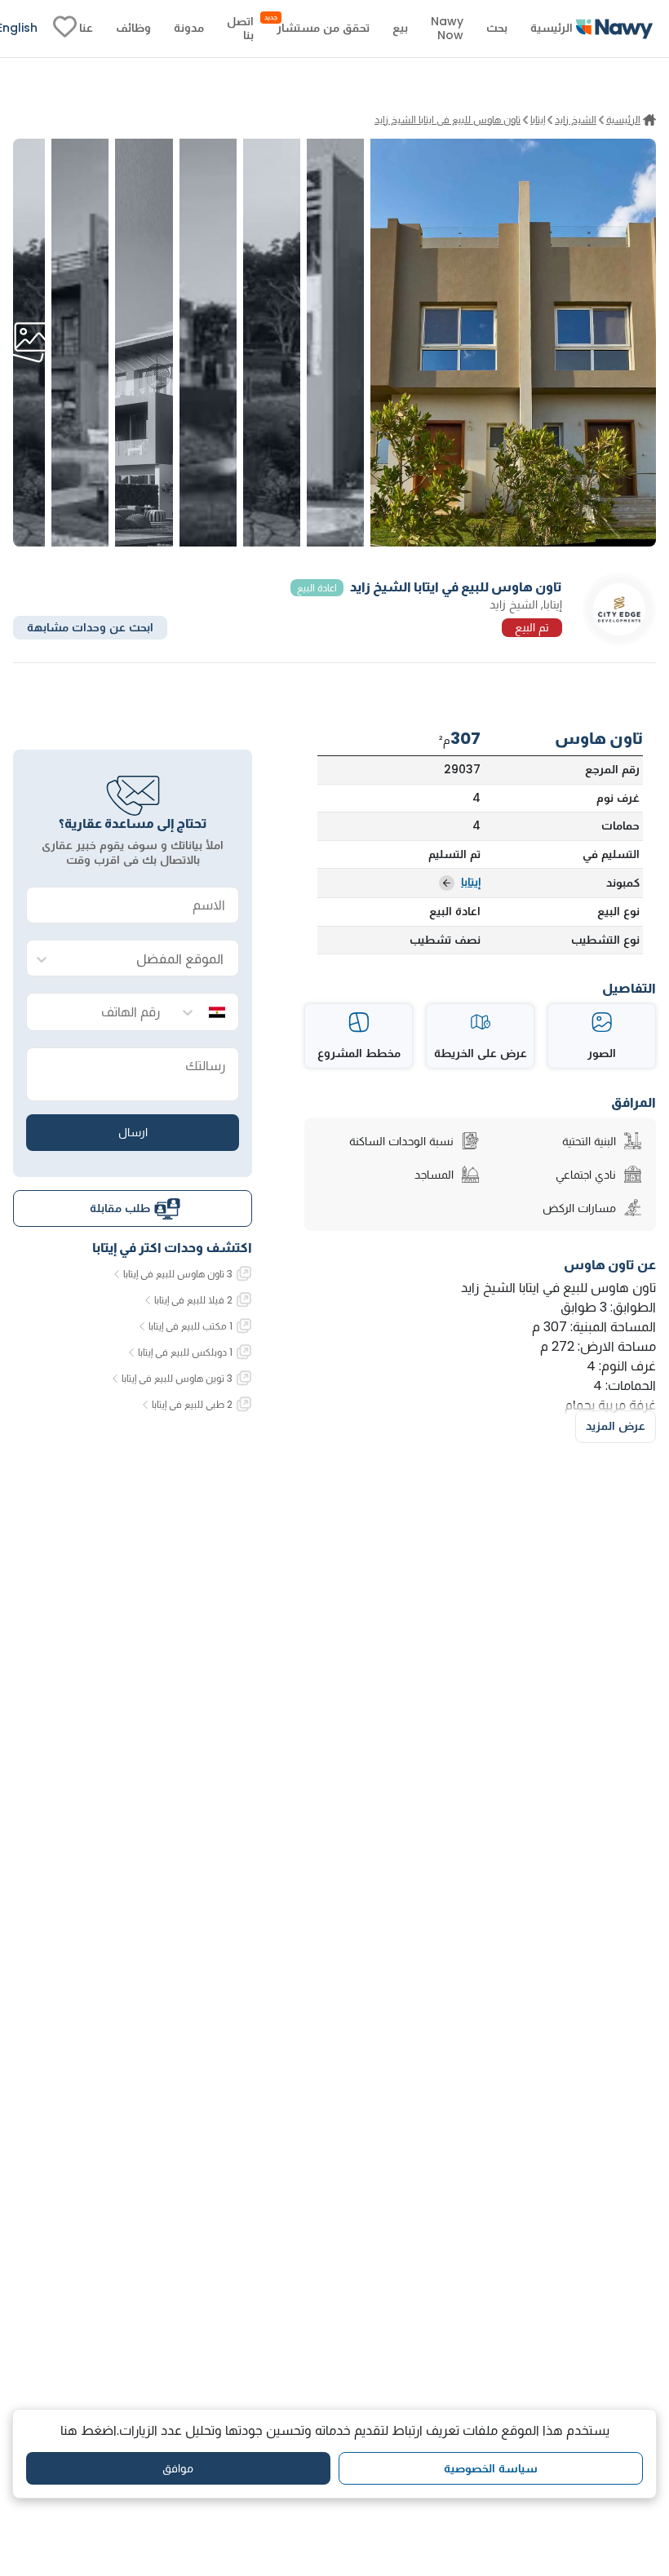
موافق (178, 2468)
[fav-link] (65, 29)
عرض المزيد (616, 1426)
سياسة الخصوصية (491, 2468)
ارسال (133, 1132)
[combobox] (149, 959)
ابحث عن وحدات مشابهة (90, 627)
